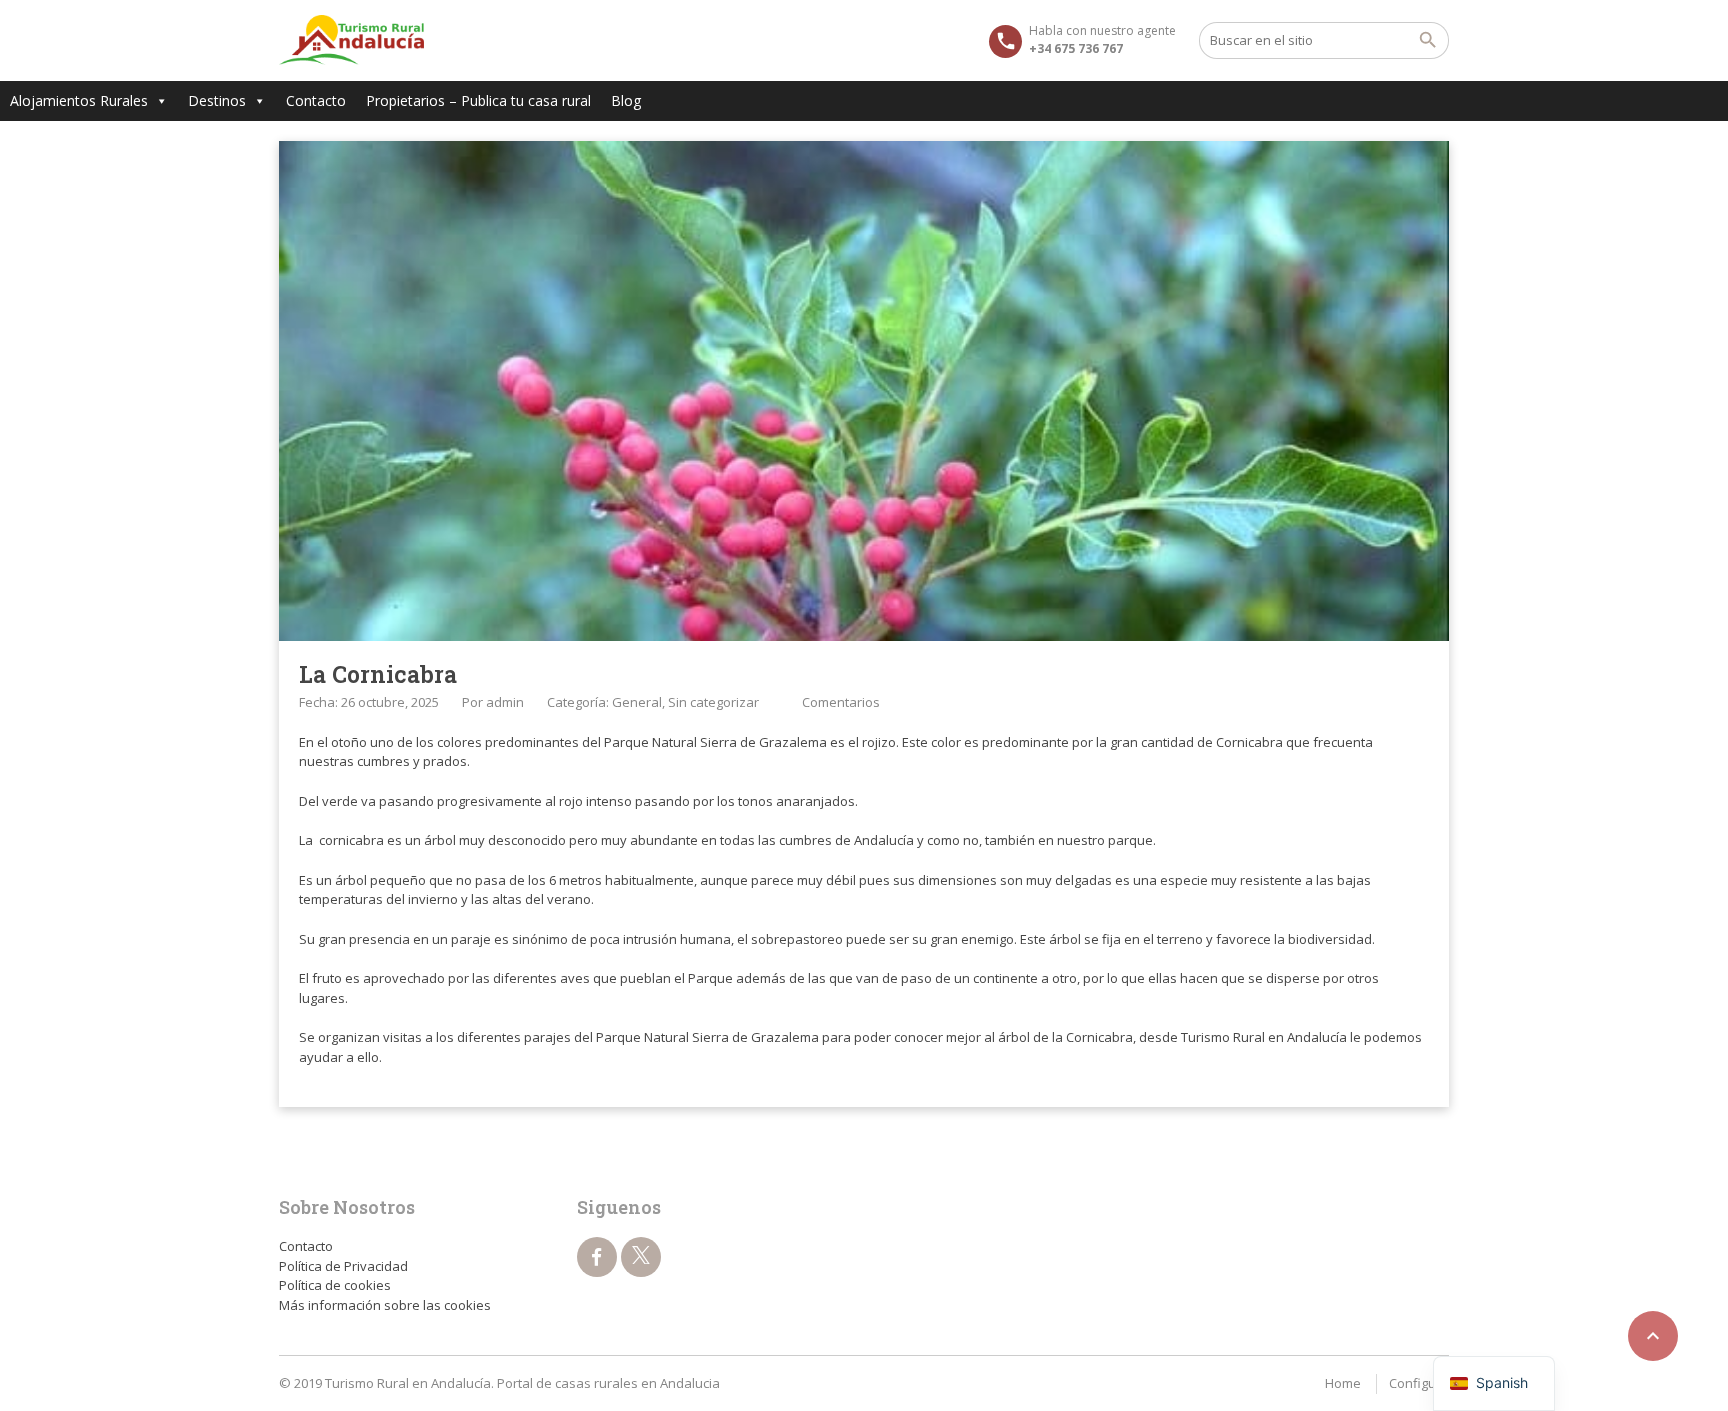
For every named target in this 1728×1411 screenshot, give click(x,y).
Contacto (316, 100)
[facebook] (597, 1257)
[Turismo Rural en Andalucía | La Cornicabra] (351, 40)
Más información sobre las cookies (385, 1305)
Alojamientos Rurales (79, 100)
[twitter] (641, 1257)
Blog (626, 100)
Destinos (217, 100)
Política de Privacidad (343, 1266)
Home (1343, 1383)
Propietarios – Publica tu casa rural (478, 100)
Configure (1419, 1383)
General (637, 702)
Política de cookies (335, 1285)
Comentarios (841, 702)
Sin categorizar (713, 702)
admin (505, 702)
